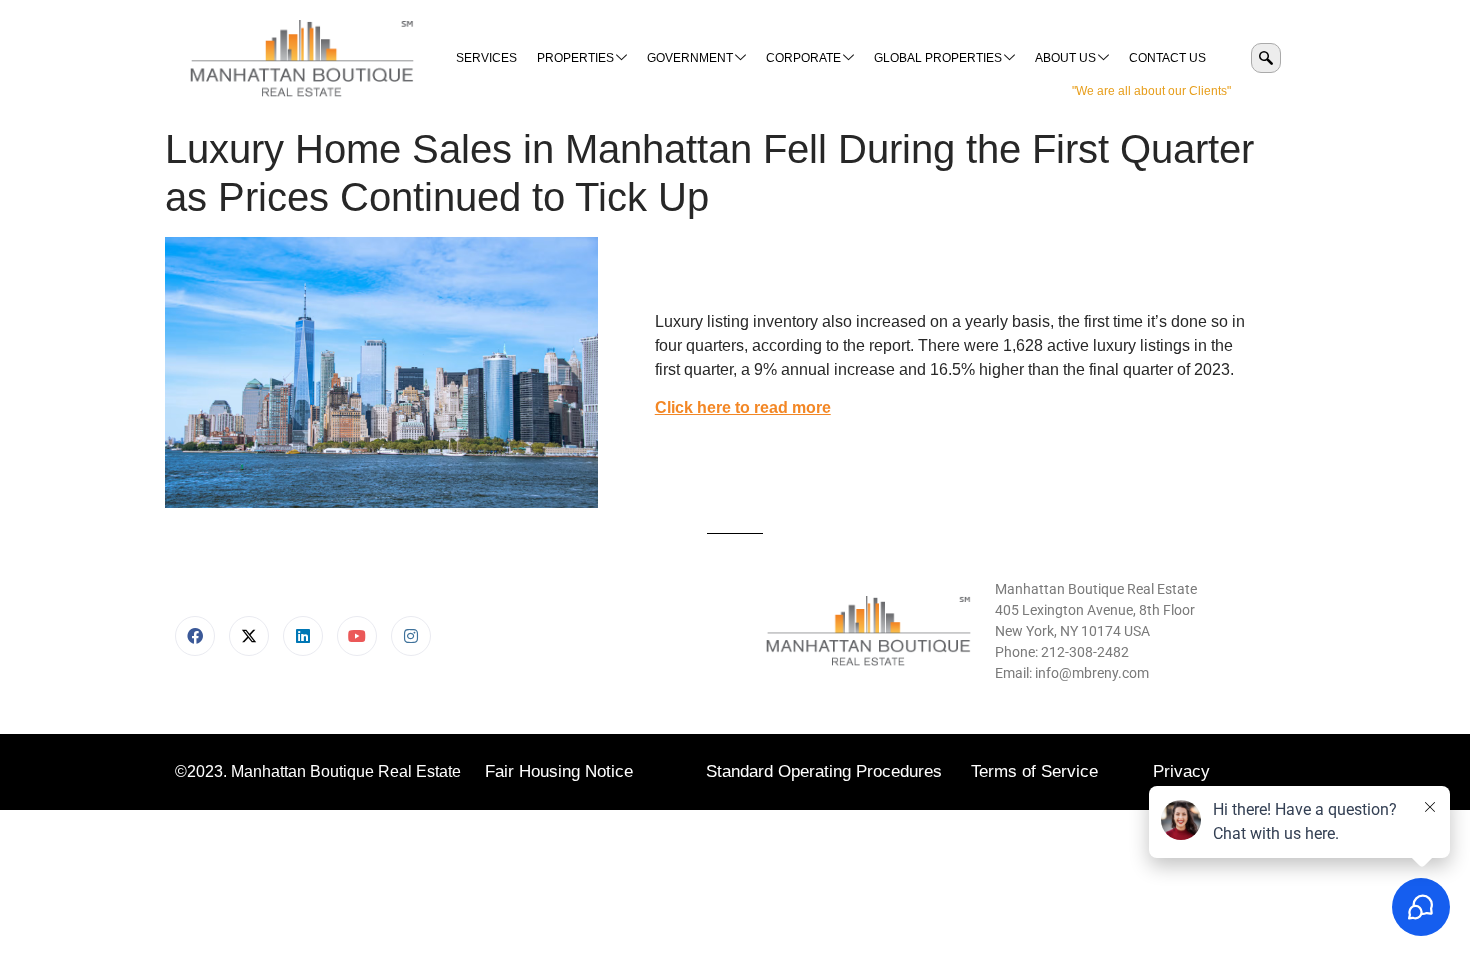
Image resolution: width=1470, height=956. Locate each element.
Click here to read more (743, 407)
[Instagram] (411, 636)
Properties (575, 58)
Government (690, 58)
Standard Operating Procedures (824, 771)
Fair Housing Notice (559, 771)
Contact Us (1167, 58)
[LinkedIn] (303, 636)
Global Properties (938, 58)
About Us (1065, 58)
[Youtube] (357, 636)
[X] (249, 636)
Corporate (803, 58)
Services (486, 58)
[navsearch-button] (1266, 58)
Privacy (1181, 771)
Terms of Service (1034, 771)
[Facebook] (195, 636)
